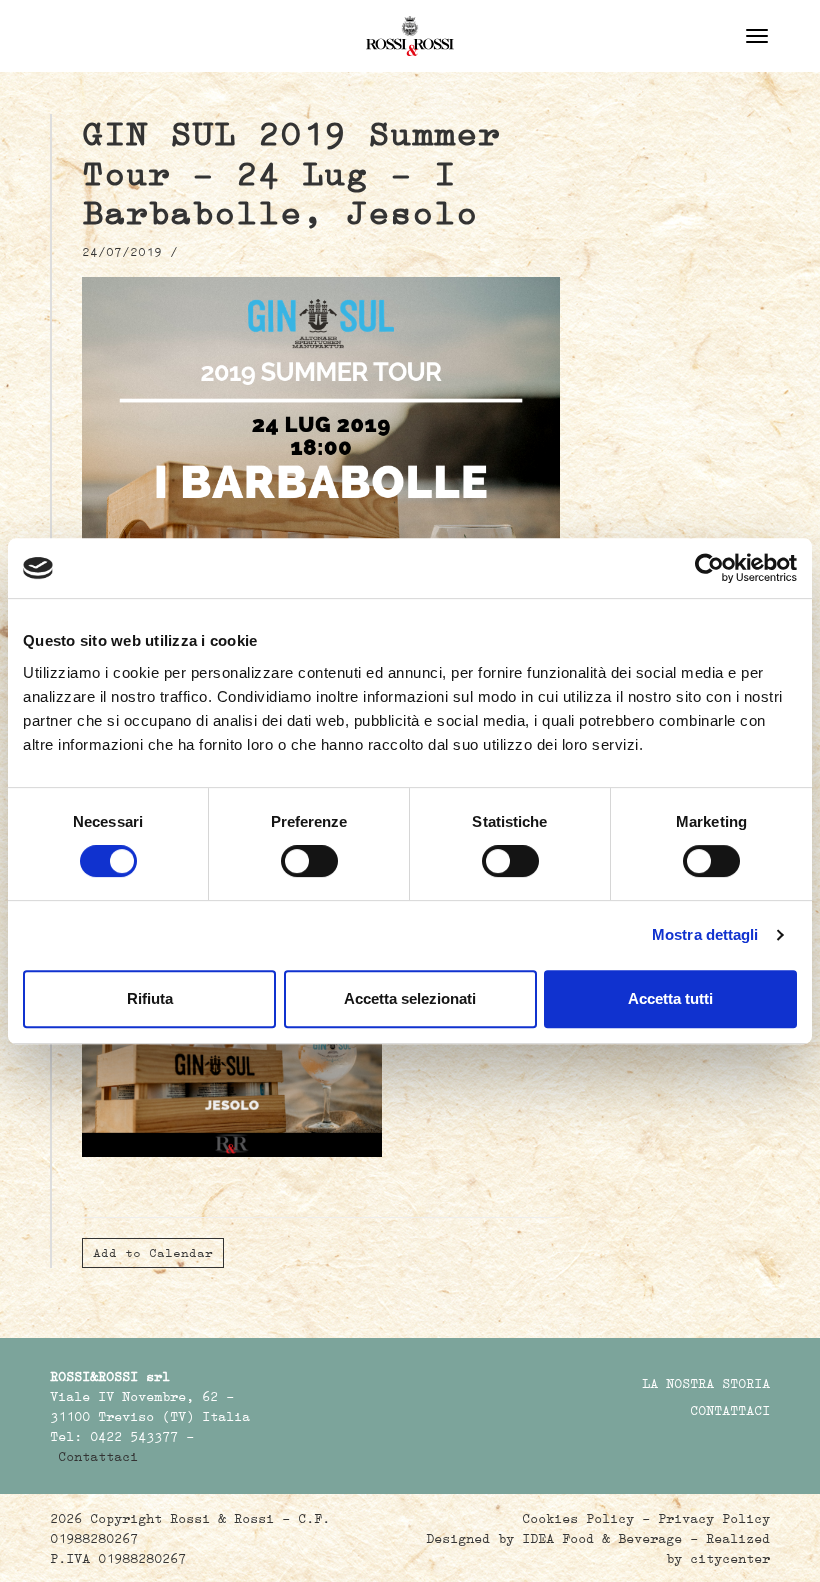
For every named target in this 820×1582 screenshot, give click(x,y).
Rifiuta (150, 998)
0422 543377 (134, 1436)
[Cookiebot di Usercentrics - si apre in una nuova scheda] (709, 568)
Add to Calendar (153, 1252)
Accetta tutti (670, 998)
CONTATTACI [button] (730, 1410)
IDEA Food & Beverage (602, 1538)
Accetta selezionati (410, 998)
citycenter (730, 1558)
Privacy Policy (714, 1518)
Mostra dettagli (705, 934)
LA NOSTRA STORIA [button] (706, 1383)
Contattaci (98, 1456)
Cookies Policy (578, 1518)
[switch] (309, 861)
